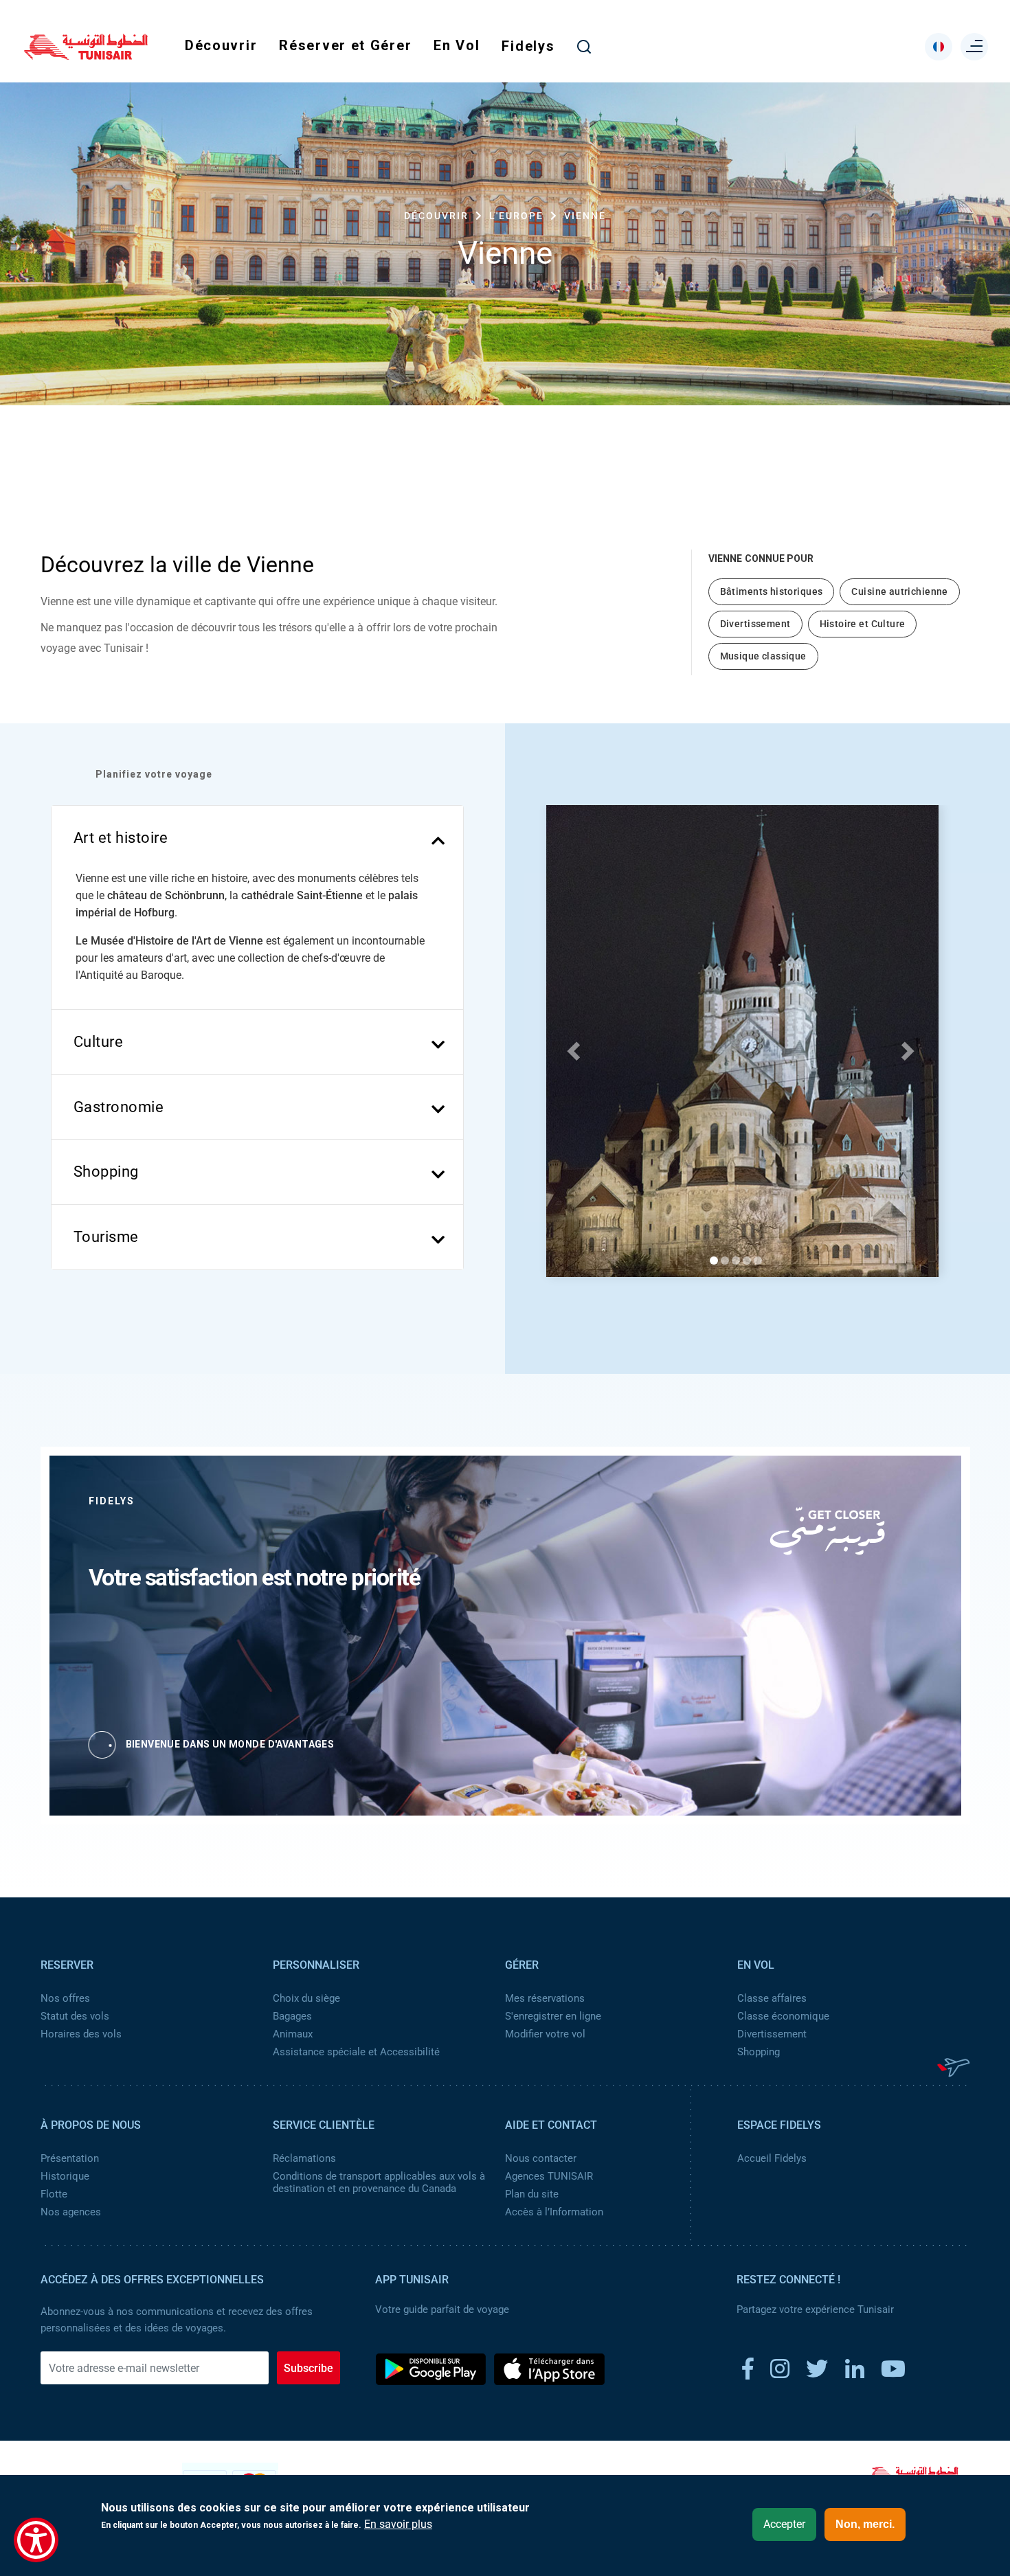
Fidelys (528, 46)
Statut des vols (75, 2016)
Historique (65, 2176)
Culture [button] (99, 1042)
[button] (572, 1046)
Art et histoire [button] (121, 838)
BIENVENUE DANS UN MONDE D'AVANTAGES (230, 1744)
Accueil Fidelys (772, 2158)
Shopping (759, 2052)
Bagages (292, 2016)
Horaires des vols (81, 2034)
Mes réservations (545, 1998)
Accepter (784, 2524)
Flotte (54, 2194)
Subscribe (308, 2368)
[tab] (258, 838)
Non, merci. (865, 2524)
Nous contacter (541, 2158)
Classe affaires (772, 1998)
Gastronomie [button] (119, 1107)
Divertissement (772, 2034)
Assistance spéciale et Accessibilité (356, 2052)
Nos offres (65, 1998)
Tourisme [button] (106, 1237)
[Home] (86, 55)
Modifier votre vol (545, 2034)
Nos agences (71, 2212)
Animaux (293, 2034)
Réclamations (304, 2158)
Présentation (70, 2158)
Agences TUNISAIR (549, 2176)
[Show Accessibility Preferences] (36, 2540)
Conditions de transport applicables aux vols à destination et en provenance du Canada (379, 2182)
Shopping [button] (106, 1172)
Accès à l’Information (554, 2212)
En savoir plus (398, 2524)
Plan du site (532, 2194)
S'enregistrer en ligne (553, 2016)
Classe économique (783, 2016)
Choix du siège (306, 1998)
